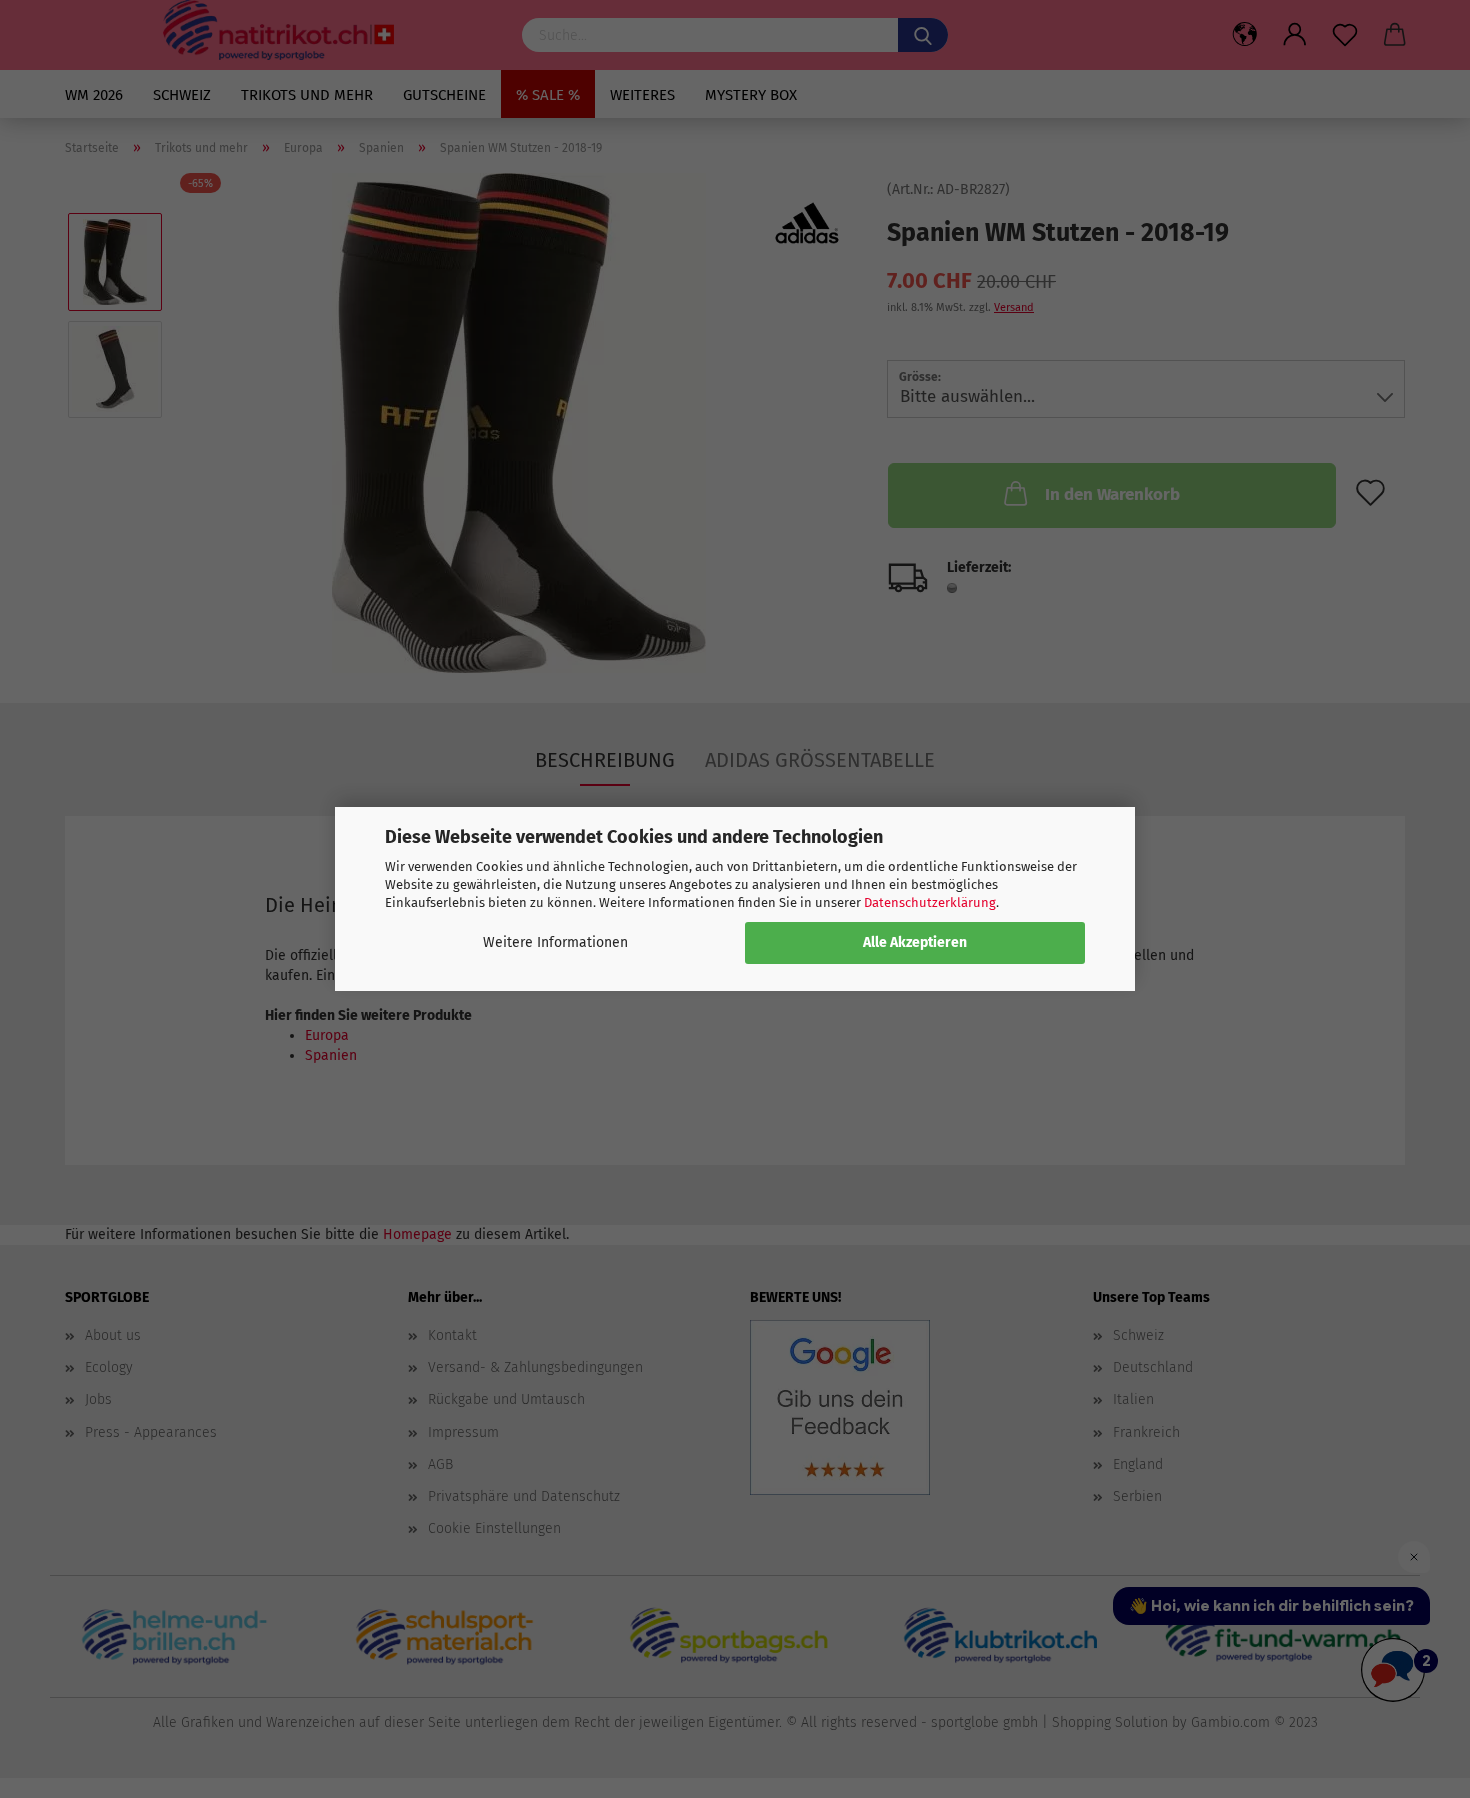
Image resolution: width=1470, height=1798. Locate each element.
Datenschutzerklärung (930, 902)
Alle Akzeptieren (915, 942)
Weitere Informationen (555, 942)
